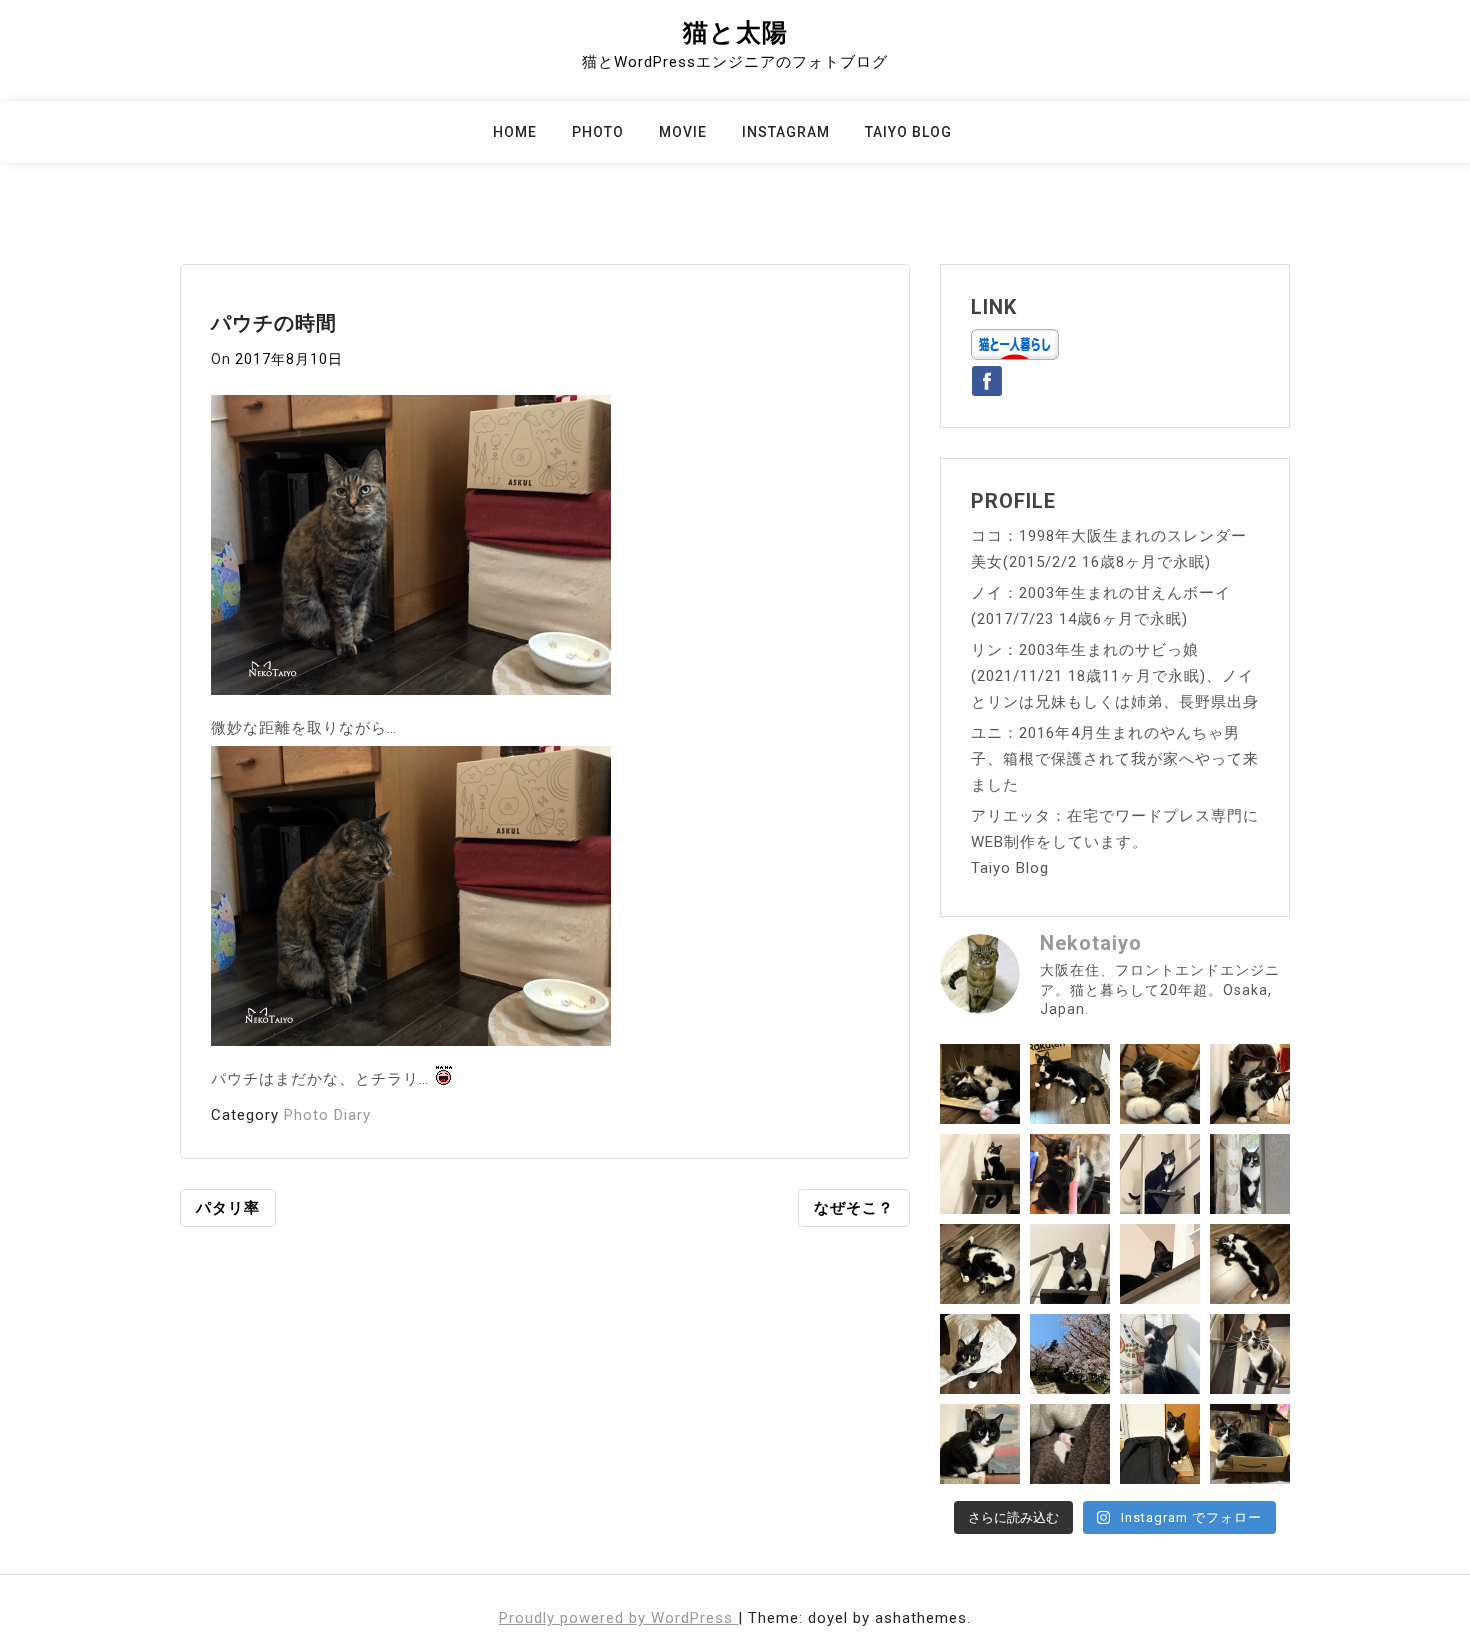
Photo (598, 132)
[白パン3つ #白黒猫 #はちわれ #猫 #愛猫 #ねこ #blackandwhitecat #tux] (1160, 1084)
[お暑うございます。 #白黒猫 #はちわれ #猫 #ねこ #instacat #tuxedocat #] (1070, 1084)
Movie (683, 132)
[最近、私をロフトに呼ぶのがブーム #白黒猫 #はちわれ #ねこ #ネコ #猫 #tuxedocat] (1070, 1264)
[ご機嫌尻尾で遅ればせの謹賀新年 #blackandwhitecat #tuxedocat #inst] (1160, 1174)
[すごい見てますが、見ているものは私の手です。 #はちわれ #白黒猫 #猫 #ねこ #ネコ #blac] (1250, 1084)
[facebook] (987, 377)
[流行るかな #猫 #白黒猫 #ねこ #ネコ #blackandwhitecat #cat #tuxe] (980, 1354)
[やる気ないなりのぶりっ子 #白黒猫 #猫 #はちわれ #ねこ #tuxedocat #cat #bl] (980, 1084)
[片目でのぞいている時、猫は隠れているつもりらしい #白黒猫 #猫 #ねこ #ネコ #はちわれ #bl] (1160, 1264)
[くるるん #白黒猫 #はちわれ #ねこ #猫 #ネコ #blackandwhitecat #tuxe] (980, 1174)
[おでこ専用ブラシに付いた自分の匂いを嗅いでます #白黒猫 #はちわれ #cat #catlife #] (1070, 1174)
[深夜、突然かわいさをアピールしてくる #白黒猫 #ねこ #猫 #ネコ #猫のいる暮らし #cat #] (1250, 1264)
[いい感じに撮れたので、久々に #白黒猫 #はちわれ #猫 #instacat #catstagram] (1160, 1354)
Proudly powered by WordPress (618, 1618)
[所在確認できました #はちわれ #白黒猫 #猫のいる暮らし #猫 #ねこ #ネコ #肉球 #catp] (1070, 1444)
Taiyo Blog (908, 132)
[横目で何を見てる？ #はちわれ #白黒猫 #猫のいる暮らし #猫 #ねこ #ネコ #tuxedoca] (980, 1444)
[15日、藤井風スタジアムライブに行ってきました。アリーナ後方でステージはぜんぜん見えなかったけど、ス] (1160, 1444)
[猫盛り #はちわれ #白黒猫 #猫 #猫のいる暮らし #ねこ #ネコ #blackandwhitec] (1250, 1444)
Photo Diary (327, 1115)
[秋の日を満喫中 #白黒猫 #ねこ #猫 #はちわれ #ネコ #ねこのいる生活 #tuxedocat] (1250, 1174)
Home (515, 132)
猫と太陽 (735, 32)
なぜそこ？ (854, 1208)
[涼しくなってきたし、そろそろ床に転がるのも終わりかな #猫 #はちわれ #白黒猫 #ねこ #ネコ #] (980, 1264)
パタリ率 (228, 1208)
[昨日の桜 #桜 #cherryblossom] (1070, 1354)
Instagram (786, 132)
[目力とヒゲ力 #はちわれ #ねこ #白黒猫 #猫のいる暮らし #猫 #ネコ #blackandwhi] (1250, 1354)
